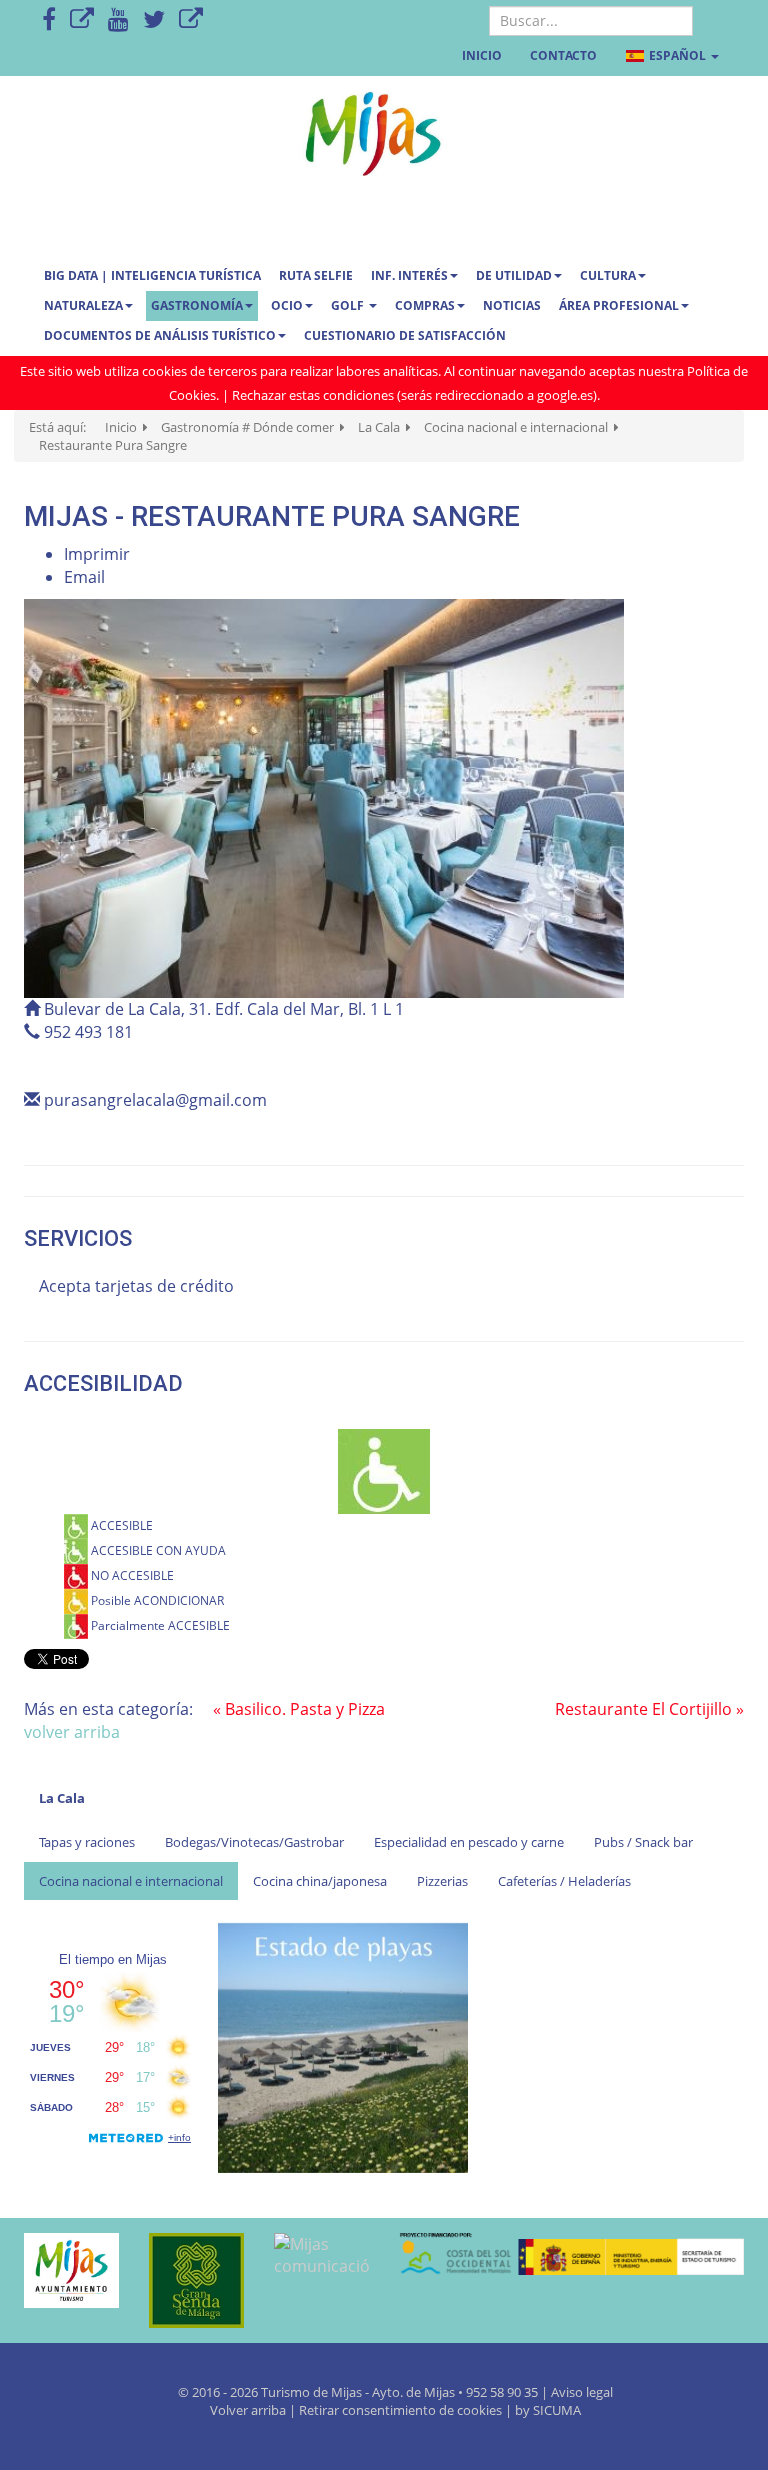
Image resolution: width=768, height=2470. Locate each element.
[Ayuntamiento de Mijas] (71, 2271)
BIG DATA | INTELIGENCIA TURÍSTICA (152, 275)
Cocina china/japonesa (320, 1881)
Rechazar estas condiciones (313, 395)
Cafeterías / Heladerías (564, 1881)
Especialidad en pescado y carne (469, 1842)
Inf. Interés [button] (409, 275)
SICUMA (557, 2410)
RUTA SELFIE (316, 275)
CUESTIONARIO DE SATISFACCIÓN (405, 335)
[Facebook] (49, 20)
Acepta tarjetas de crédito (136, 1286)
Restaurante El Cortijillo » (649, 1709)
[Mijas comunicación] (321, 2256)
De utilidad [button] (514, 275)
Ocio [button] (287, 305)
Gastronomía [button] (197, 305)
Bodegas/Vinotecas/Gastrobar (254, 1842)
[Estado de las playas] (343, 2046)
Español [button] (677, 55)
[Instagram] (191, 20)
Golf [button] (349, 305)
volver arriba (72, 1732)
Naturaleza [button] (83, 305)
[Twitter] (154, 20)
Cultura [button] (608, 275)
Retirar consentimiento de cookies (400, 2410)
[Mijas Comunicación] (82, 20)
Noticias (512, 305)
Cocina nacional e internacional (131, 1881)
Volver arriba (249, 2410)
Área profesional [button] (619, 305)
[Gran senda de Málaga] (196, 2280)
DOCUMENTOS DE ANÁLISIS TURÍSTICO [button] (160, 335)
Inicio (482, 55)
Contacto (563, 55)
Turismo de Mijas (311, 2392)
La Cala (62, 1798)
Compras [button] (425, 305)
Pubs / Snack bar (643, 1842)
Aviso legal (582, 2392)
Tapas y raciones (87, 1842)
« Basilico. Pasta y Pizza (299, 1709)
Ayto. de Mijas (415, 2392)
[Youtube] (118, 20)
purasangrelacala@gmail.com (155, 1100)
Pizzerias (442, 1881)
